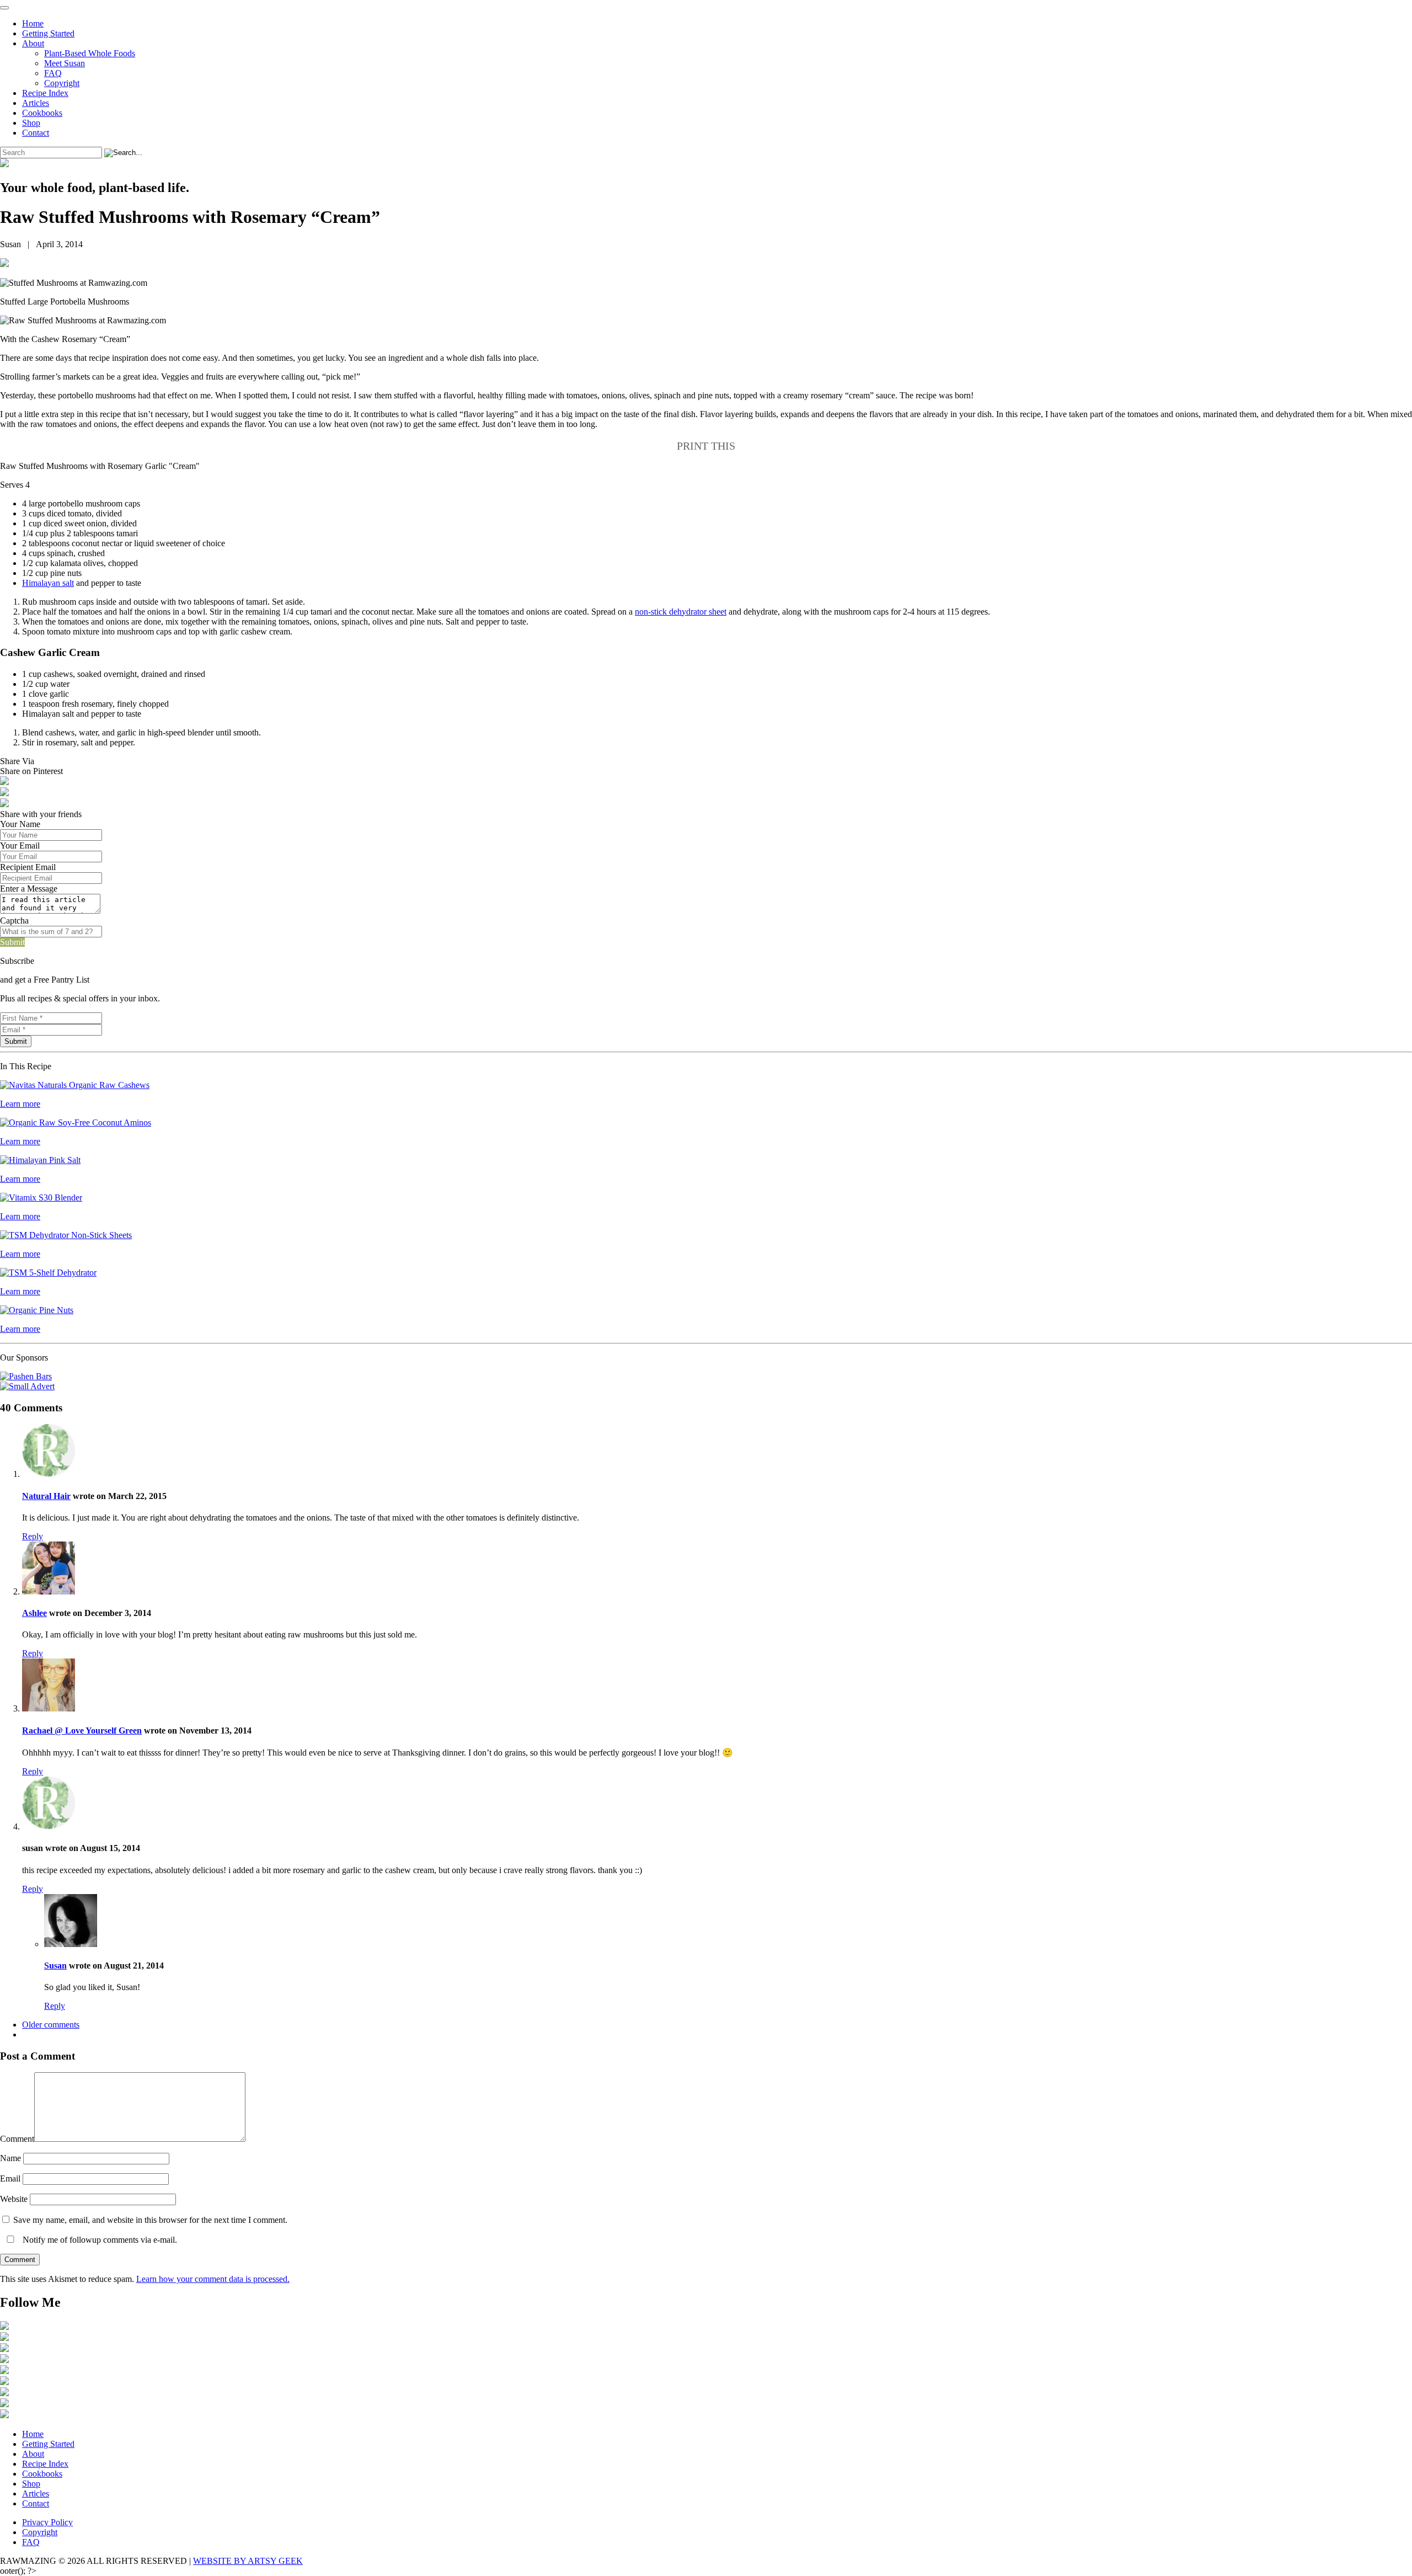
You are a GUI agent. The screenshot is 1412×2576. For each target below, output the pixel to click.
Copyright (62, 83)
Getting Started (48, 33)
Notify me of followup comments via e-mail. (99, 2240)
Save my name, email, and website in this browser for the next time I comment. (150, 2220)
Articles (36, 103)
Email (10, 2178)
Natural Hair (46, 1496)
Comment (17, 2139)
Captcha (14, 921)
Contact (36, 133)
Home (33, 23)
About (33, 43)
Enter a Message (29, 889)
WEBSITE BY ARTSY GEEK (248, 2561)
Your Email (20, 846)
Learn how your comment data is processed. (213, 2279)
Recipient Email (28, 867)
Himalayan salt (48, 583)
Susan (55, 1966)
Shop (31, 123)
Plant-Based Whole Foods (90, 53)
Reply (33, 1536)
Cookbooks (42, 113)
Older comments (51, 2025)
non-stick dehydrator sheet (681, 612)
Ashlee (34, 1613)
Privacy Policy (47, 2522)
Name (10, 2158)
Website (14, 2199)
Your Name (20, 824)
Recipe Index (45, 93)
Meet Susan (65, 63)
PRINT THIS (706, 446)
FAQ (53, 73)
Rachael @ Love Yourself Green (82, 1730)
